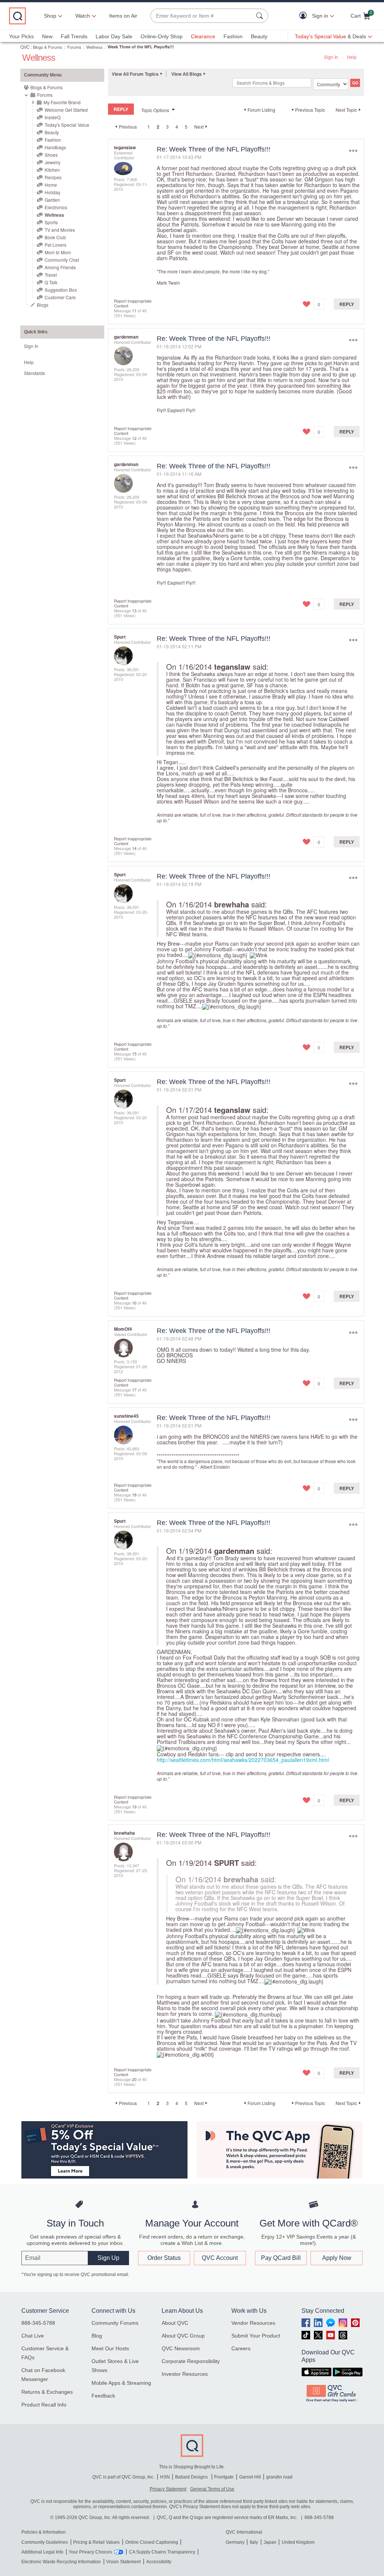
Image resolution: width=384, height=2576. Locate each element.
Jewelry (52, 162)
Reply (347, 304)
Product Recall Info (44, 2405)
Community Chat (62, 260)
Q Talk (51, 282)
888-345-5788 (38, 2323)
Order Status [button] (164, 2258)
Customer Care (60, 297)
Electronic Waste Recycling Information (61, 2562)
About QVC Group (183, 2336)
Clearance (203, 36)
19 (134, 1807)
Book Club (55, 237)
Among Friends (60, 267)
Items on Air (123, 16)
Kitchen (52, 170)
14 (134, 848)
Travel (51, 275)
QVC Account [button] (220, 2258)
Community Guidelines (45, 2542)
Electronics (56, 207)
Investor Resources (185, 2374)
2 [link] (158, 127)
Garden (52, 200)
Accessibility (159, 2562)
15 (134, 1054)
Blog (97, 2336)
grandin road (279, 2477)
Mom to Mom (58, 252)
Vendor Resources (253, 2323)
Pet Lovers (55, 245)
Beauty (259, 36)
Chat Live (33, 2336)
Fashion (233, 36)
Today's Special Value (67, 125)
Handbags (55, 147)
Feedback (103, 2396)
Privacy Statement (168, 2489)
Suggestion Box (61, 290)
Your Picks (21, 36)
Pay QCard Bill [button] (281, 2258)
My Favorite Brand (62, 102)
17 (134, 1390)
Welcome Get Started (66, 110)
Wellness (94, 47)
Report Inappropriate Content (133, 303)
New (47, 36)
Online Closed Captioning (152, 2542)
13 (134, 610)
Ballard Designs (192, 2477)
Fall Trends (74, 36)
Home (51, 185)
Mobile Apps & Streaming (121, 2383)
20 (134, 2079)
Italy (254, 2542)
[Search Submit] (261, 16)
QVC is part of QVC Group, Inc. (123, 2477)
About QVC (175, 2323)
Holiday (52, 192)
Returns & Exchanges (47, 2392)
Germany (235, 2542)
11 (134, 310)
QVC (25, 47)
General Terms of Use (212, 2489)
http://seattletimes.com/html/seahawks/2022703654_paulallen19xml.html (243, 1760)
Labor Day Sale (114, 36)
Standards (34, 373)
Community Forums (115, 2323)
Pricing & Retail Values (96, 2542)
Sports (51, 222)
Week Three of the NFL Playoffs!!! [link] (141, 47)
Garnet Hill (250, 2477)
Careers (241, 2348)
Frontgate (224, 2477)
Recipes (53, 177)
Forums (74, 47)
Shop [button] (50, 16)
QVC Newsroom (181, 2348)
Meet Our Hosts (110, 2348)
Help (352, 57)
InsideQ (52, 117)
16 (134, 1303)
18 (134, 1495)
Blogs (43, 305)
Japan (270, 2542)
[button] (305, 16)
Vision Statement (123, 2562)
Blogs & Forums (48, 47)
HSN (165, 2477)
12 (134, 438)
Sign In (331, 57)
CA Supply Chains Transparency (162, 2552)
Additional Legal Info (42, 2552)
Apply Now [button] (337, 2258)
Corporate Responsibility (191, 2361)
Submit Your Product (256, 2336)
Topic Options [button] (155, 110)
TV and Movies (60, 230)
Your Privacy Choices (90, 2552)
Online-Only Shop (162, 36)
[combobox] (202, 16)
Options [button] (353, 151)
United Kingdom (298, 2542)
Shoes (51, 155)
